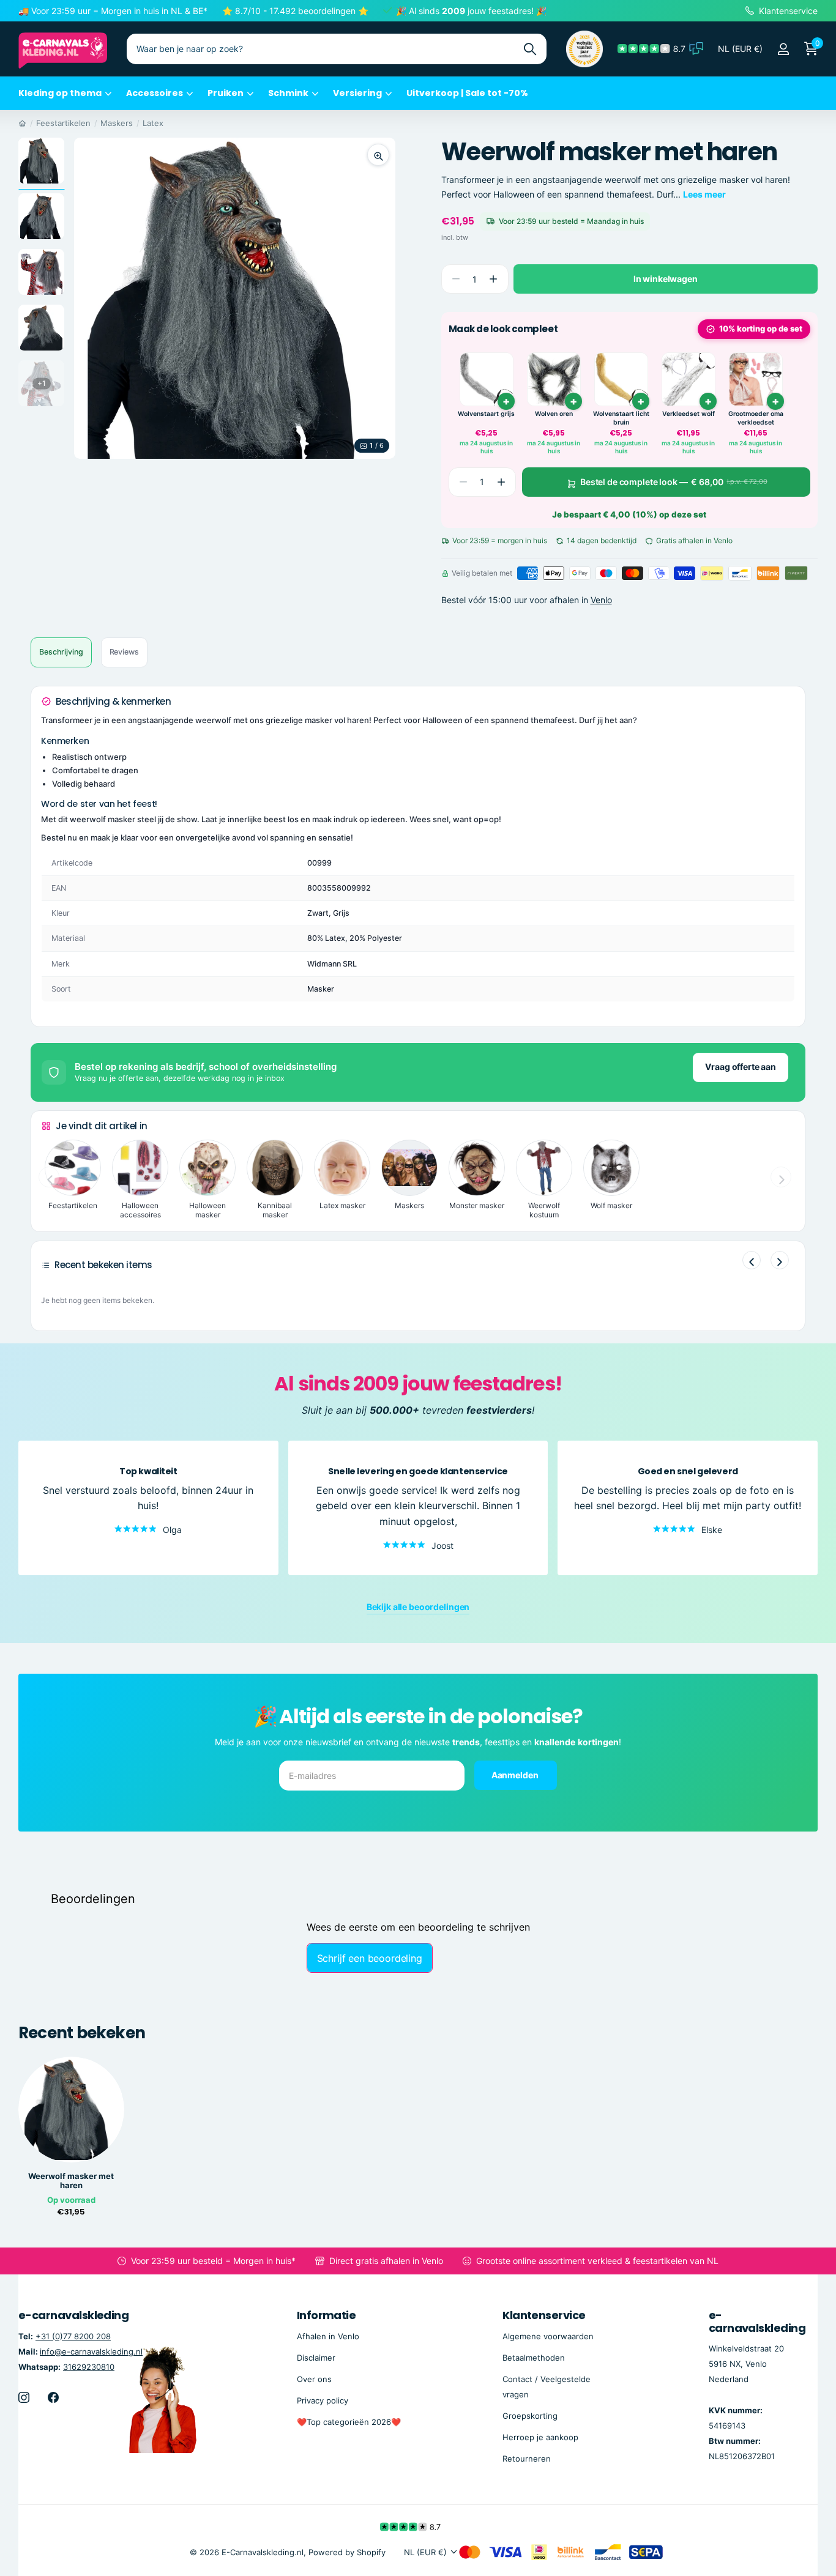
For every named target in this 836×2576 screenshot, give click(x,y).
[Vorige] (752, 1260)
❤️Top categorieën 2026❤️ (349, 2422)
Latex (153, 123)
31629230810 (89, 2367)
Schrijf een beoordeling (370, 1958)
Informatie (327, 2315)
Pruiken (226, 93)
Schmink (288, 93)
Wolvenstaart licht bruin (621, 418)
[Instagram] (24, 2397)
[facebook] (53, 2397)
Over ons (314, 2379)
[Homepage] (22, 123)
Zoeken (530, 49)
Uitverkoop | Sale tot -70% (467, 93)
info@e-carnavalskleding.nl (91, 2351)
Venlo (601, 600)
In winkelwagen (666, 279)
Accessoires (155, 93)
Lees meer (704, 194)
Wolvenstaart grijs (486, 414)
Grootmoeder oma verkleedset (756, 418)
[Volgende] (780, 1260)
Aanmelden (516, 1775)
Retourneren (527, 2459)
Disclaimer (316, 2358)
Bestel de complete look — (674, 482)
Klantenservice (544, 2315)
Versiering (357, 93)
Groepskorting (530, 2416)
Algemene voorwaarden (548, 2336)
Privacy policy (323, 2400)
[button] (494, 279)
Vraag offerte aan (741, 1067)
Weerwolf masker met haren (71, 2181)
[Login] (783, 49)
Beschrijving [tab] (61, 652)
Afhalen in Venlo (328, 2336)
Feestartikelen (63, 123)
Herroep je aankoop (540, 2437)
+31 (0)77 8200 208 (73, 2336)
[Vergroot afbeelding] (378, 155)
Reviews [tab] (124, 652)
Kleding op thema (60, 93)
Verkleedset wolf (689, 414)
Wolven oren (554, 414)
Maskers (117, 123)
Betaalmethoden (534, 2358)
